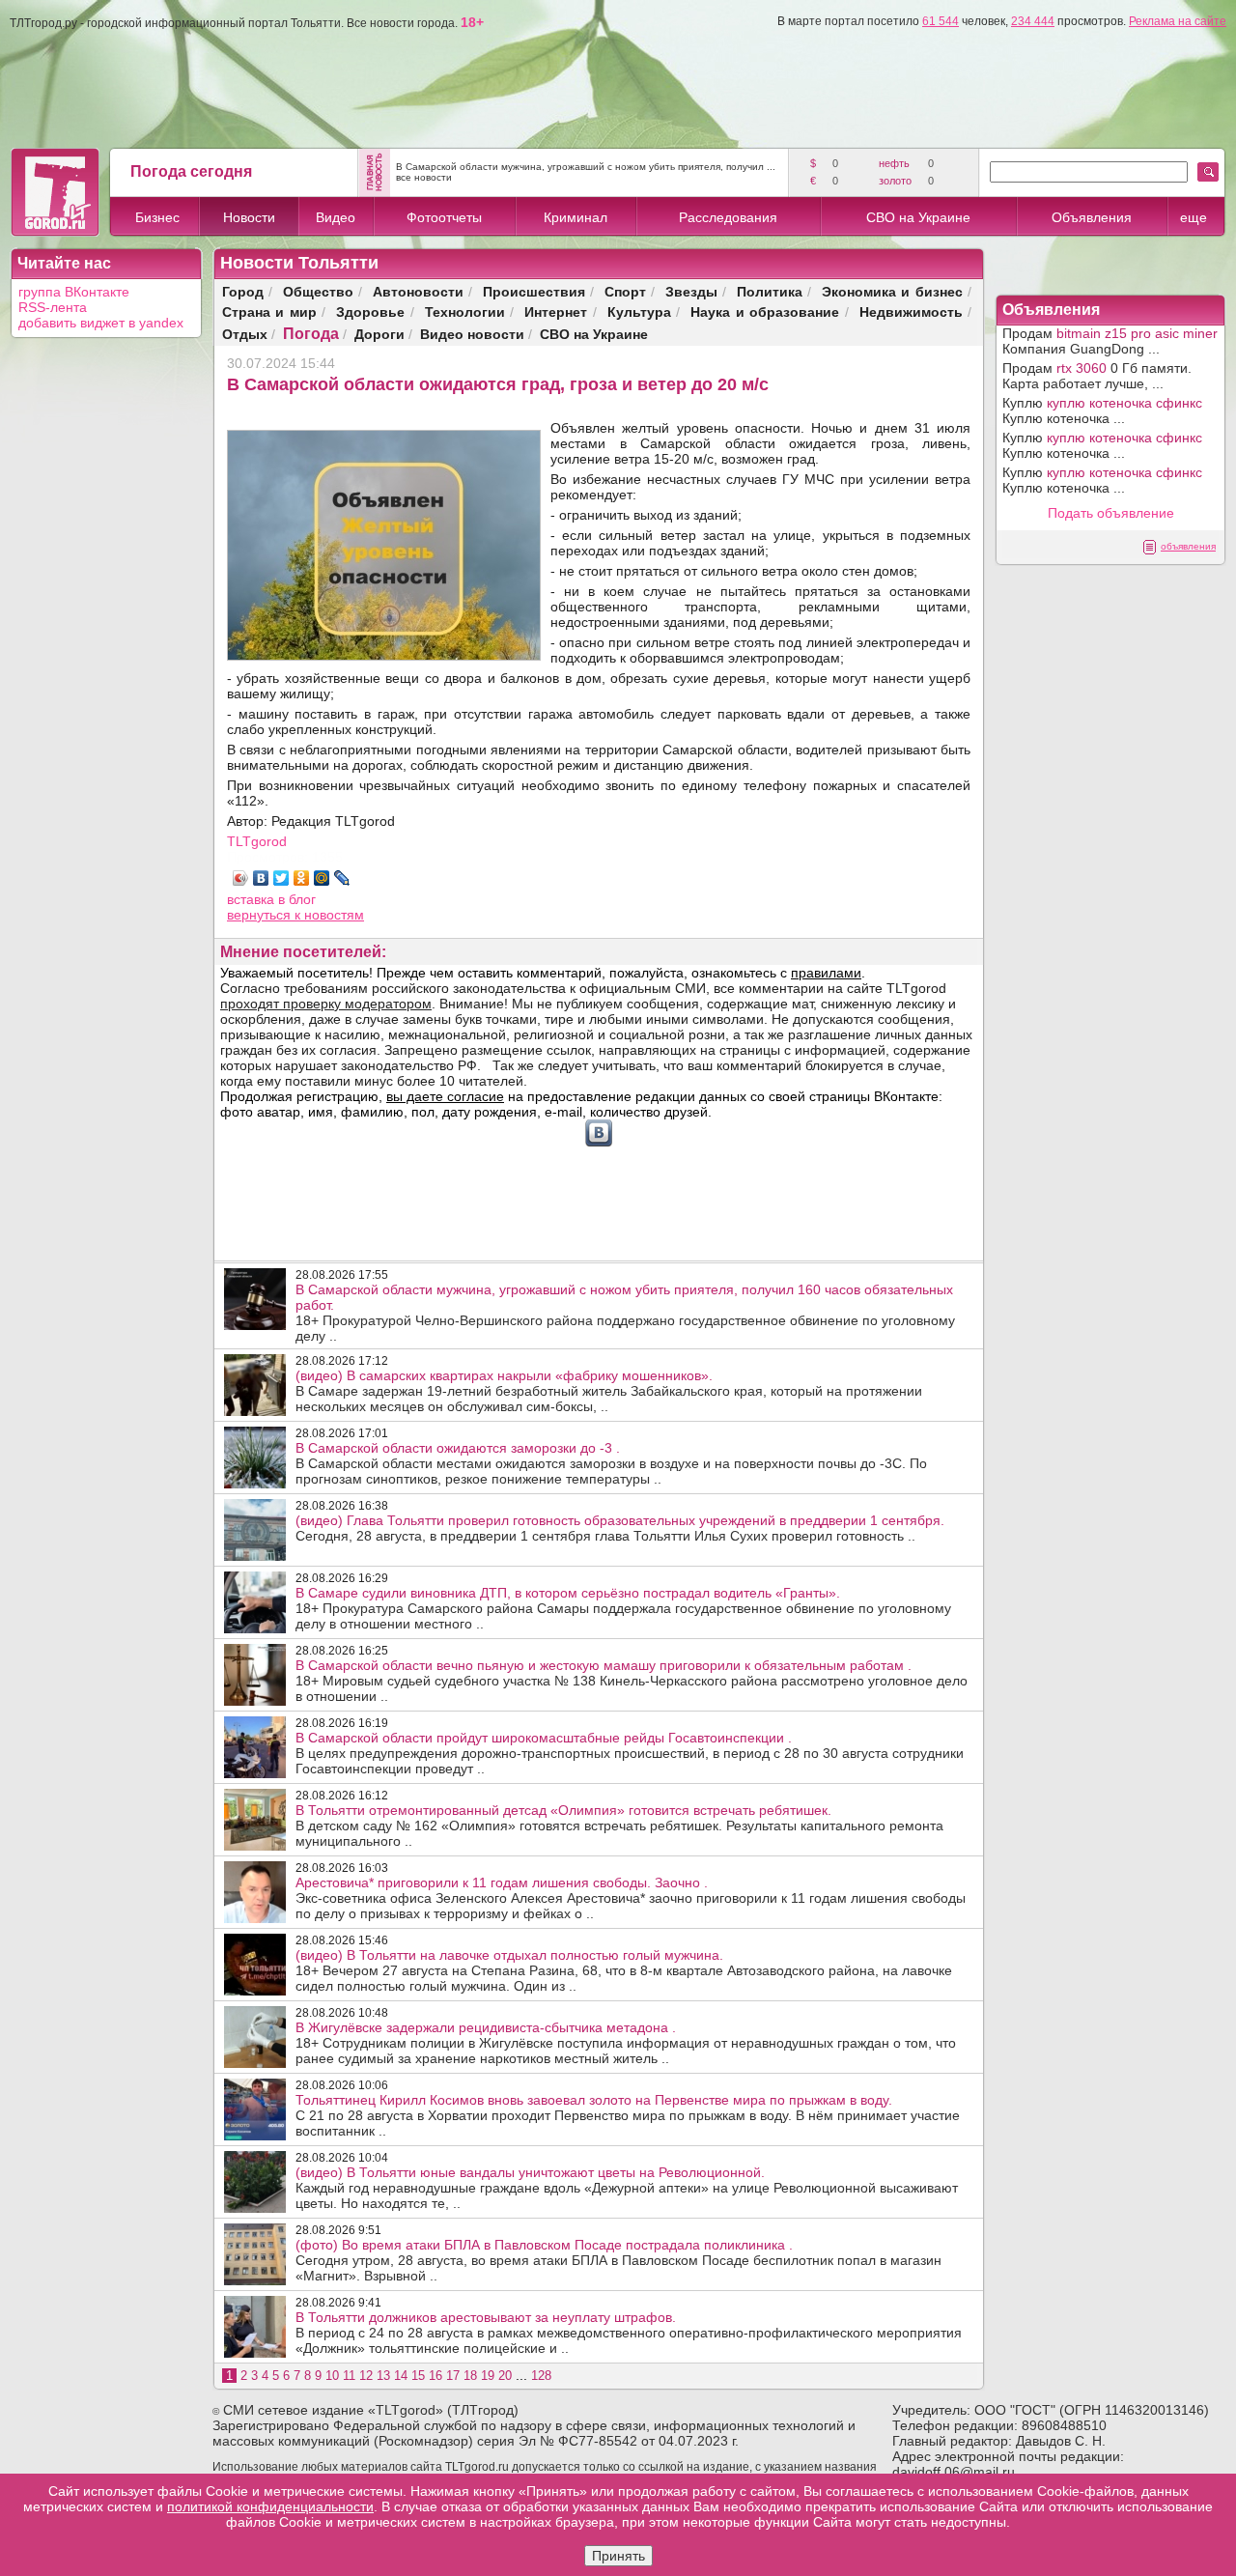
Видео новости (472, 334)
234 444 (1033, 21)
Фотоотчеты (444, 217)
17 (453, 2376)
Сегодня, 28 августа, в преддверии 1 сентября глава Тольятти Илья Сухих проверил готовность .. (620, 1528)
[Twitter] (281, 878)
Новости (249, 217)
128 (541, 2376)
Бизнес (157, 217)
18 (470, 2376)
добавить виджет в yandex (101, 323)
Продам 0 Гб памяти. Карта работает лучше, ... (1097, 376)
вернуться (261, 915)
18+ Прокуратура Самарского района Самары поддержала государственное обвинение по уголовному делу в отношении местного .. (623, 1608)
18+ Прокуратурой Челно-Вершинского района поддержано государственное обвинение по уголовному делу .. (625, 1313)
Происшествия (534, 291)
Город (243, 291)
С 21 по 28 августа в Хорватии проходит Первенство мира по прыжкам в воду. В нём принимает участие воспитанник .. (628, 2115)
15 (418, 2376)
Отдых (245, 334)
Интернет (556, 311)
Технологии (465, 311)
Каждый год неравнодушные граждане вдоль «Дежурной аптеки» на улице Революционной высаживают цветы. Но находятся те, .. (627, 2188)
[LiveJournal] (342, 878)
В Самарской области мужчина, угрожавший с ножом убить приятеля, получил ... (586, 167)
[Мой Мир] (322, 878)
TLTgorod (257, 841)
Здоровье (370, 311)
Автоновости (418, 291)
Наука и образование (765, 311)
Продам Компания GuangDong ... (1110, 341)
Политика (770, 291)
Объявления (1092, 217)
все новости (424, 177)
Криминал (576, 217)
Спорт (625, 291)
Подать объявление (1111, 513)
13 (383, 2376)
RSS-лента (53, 307)
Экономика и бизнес (892, 291)
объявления (1188, 546)
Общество (318, 291)
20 (505, 2376)
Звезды (691, 291)
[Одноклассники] (302, 878)
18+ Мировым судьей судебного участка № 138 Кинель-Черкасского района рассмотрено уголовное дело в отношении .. (632, 1681)
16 (435, 2376)
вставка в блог (271, 899)
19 (488, 2376)
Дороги (379, 334)
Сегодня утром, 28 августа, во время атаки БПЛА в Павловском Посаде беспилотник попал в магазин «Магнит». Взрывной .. (618, 2260)
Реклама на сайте (1178, 21)
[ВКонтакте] (261, 878)
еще (1194, 217)
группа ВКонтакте (74, 292)
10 (332, 2376)
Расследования (728, 217)
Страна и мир (269, 311)
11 (349, 2376)
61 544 (941, 21)
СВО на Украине (918, 217)
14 (401, 2376)
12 (366, 2376)
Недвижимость (911, 311)
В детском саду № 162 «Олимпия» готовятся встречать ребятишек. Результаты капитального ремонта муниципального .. (619, 1826)
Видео (336, 217)
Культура (639, 311)
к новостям (329, 915)
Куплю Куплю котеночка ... (1102, 410)
